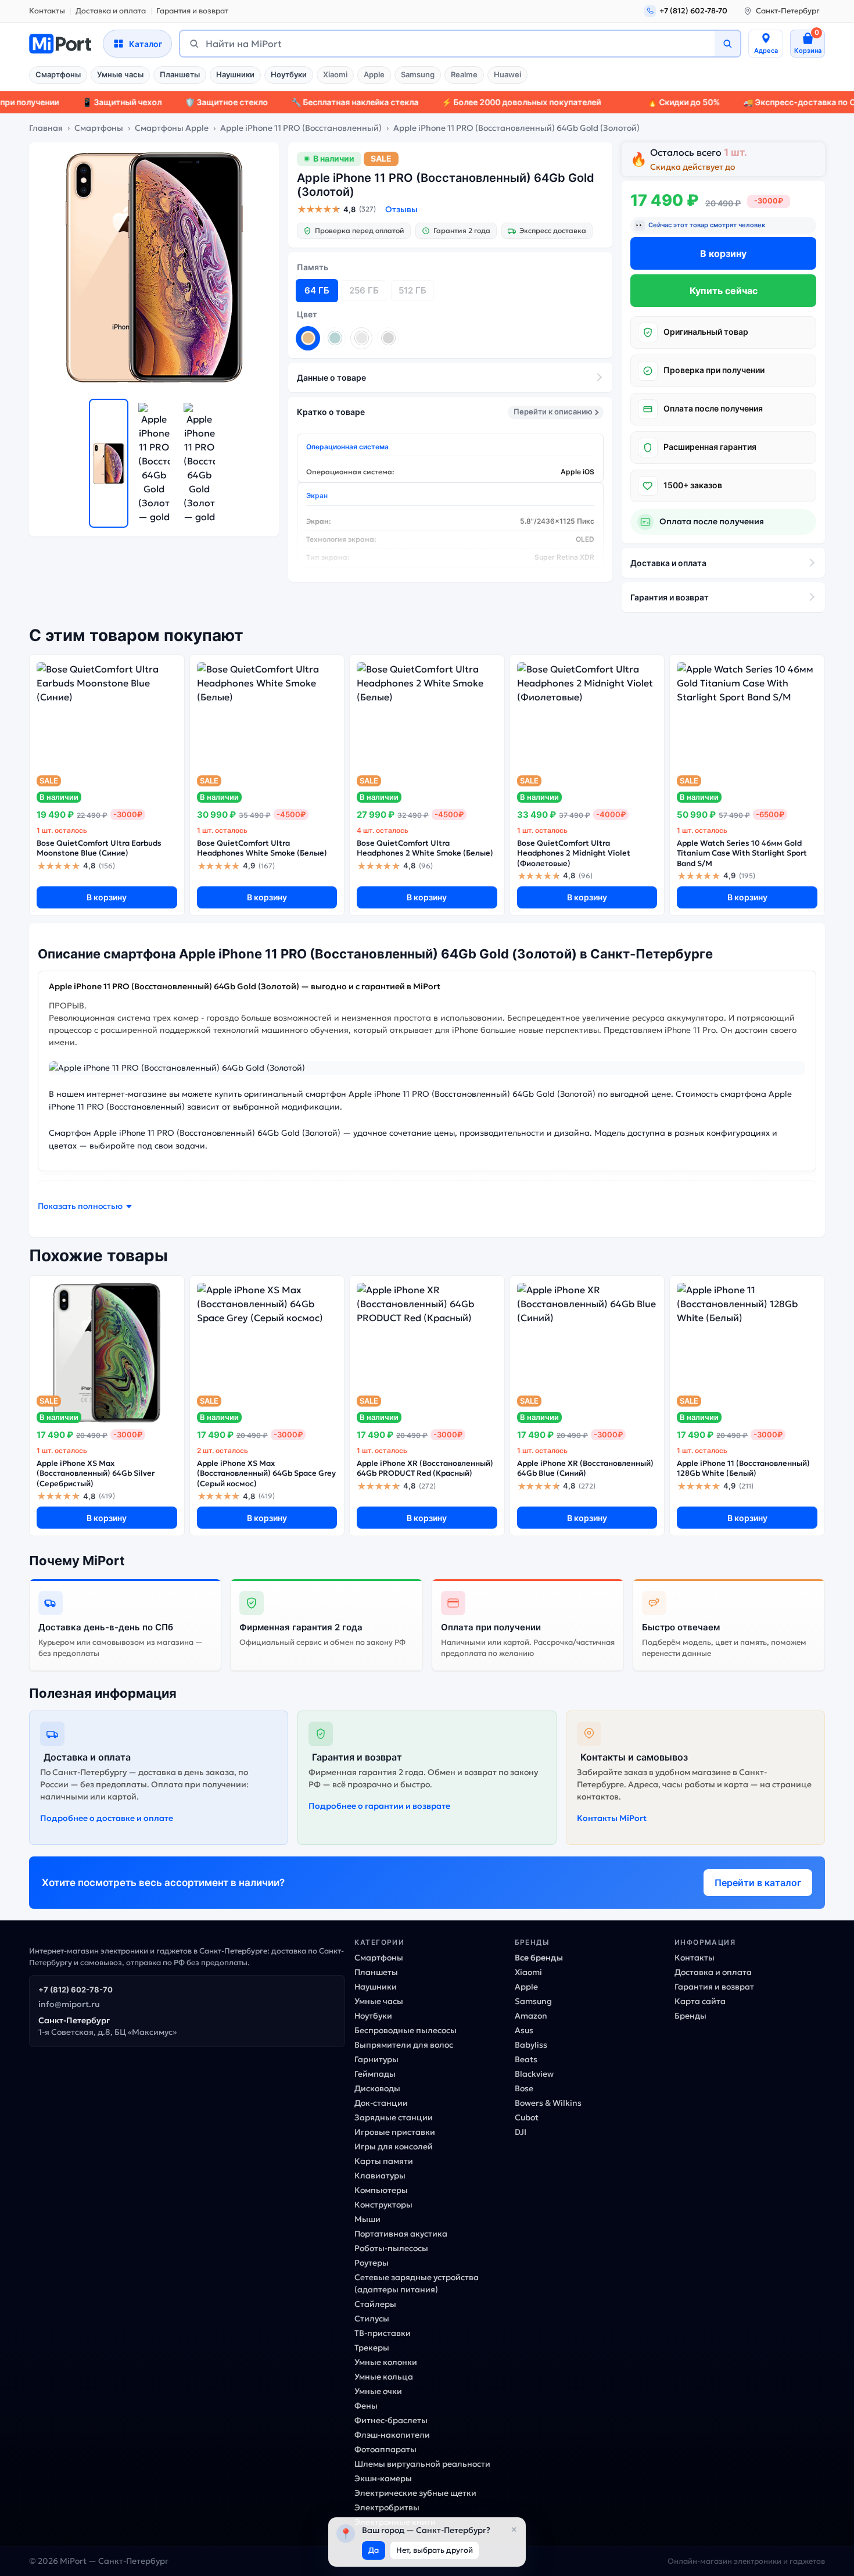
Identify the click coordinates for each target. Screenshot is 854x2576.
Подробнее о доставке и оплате (107, 1818)
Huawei (507, 74)
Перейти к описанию (553, 412)
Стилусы (372, 2319)
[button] (85, 1206)
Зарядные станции (394, 2117)
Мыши (367, 2219)
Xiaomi (335, 74)
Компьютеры (381, 2190)
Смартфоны (58, 74)
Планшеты (180, 74)
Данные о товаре (331, 378)
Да (374, 2550)
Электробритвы (387, 2507)
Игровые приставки (395, 2132)
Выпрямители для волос (404, 2045)
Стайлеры (375, 2304)
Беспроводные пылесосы (406, 2030)
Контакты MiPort (612, 1818)
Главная (46, 128)
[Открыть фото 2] (154, 463)
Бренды (690, 2016)
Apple (374, 74)
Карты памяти (384, 2161)
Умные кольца (384, 2377)
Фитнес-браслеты (391, 2420)
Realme (464, 74)
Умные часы (120, 74)
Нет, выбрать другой (435, 2550)
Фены (366, 2406)
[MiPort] (60, 44)
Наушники (235, 74)
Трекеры (372, 2348)
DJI (521, 2132)
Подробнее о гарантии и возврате (379, 1806)
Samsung (418, 74)
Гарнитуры (376, 2059)
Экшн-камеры (383, 2478)
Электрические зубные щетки (415, 2493)
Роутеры (372, 2263)
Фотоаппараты (385, 2449)
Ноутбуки (289, 74)
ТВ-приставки (383, 2333)
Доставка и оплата (111, 11)
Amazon (531, 2016)
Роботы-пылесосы (391, 2248)
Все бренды (539, 1958)
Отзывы (401, 209)
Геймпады (375, 2074)
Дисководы (377, 2088)
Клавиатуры (380, 2176)
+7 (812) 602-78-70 (76, 1990)
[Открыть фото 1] (109, 463)
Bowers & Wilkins (548, 2103)
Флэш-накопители (392, 2435)
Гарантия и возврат (192, 11)
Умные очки (378, 2391)
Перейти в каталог (758, 1883)
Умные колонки (386, 2362)
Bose (524, 2088)
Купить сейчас (724, 291)
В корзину (723, 253)
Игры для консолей (394, 2146)
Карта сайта (700, 2001)
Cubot (527, 2117)
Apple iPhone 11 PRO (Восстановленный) (301, 128)
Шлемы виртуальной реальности (422, 2464)
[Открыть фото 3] (199, 463)
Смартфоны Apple (172, 128)
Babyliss (531, 2045)
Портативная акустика (401, 2234)
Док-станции (381, 2103)
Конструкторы (383, 2205)
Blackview (534, 2074)
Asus (524, 2030)
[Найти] (727, 44)
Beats (526, 2059)
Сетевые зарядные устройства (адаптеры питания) (417, 2283)
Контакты (47, 11)
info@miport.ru (69, 2004)
